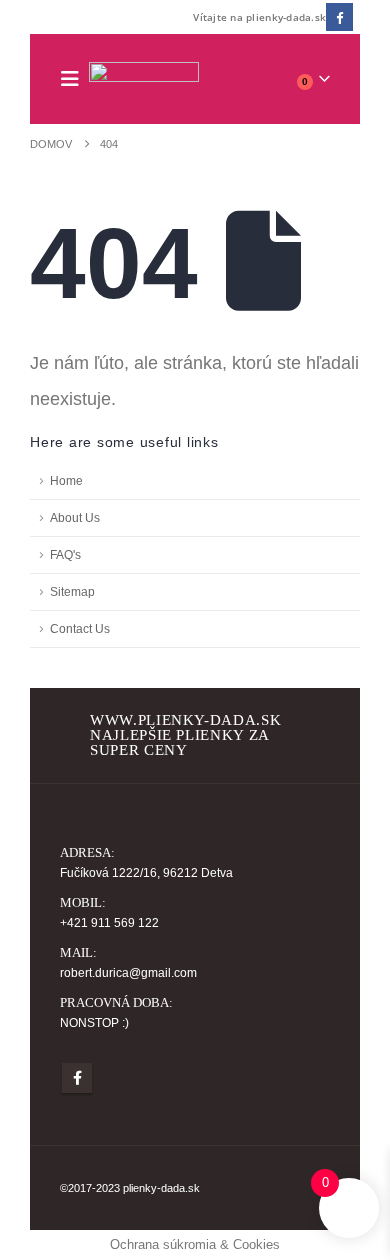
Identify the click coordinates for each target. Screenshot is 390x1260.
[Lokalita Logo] (144, 79)
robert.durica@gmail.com (128, 972)
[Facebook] (339, 16)
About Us (75, 517)
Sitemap (72, 591)
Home (66, 480)
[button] (74, 79)
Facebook (77, 1078)
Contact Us (80, 628)
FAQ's (65, 554)
